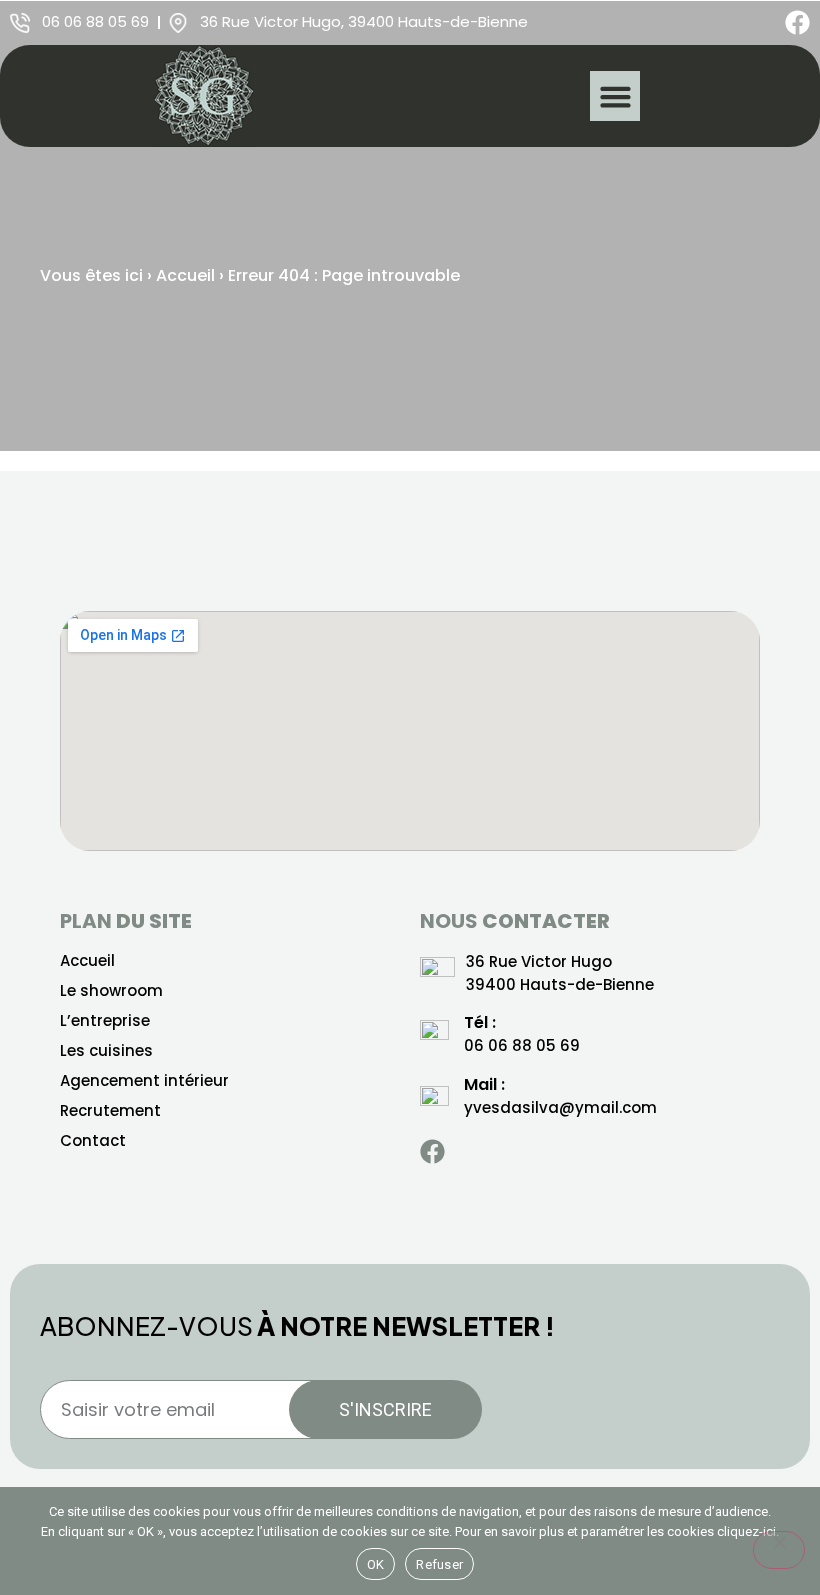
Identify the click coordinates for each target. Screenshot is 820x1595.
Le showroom (111, 991)
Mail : (484, 1084)
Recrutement (110, 1111)
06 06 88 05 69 (522, 1045)
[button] (615, 96)
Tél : (480, 1022)
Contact (93, 1141)
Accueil (185, 275)
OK (376, 1564)
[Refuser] (779, 1550)
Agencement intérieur (144, 1081)
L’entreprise (105, 1021)
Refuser (439, 1564)
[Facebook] (797, 22)
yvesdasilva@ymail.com (560, 1107)
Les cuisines (106, 1051)
